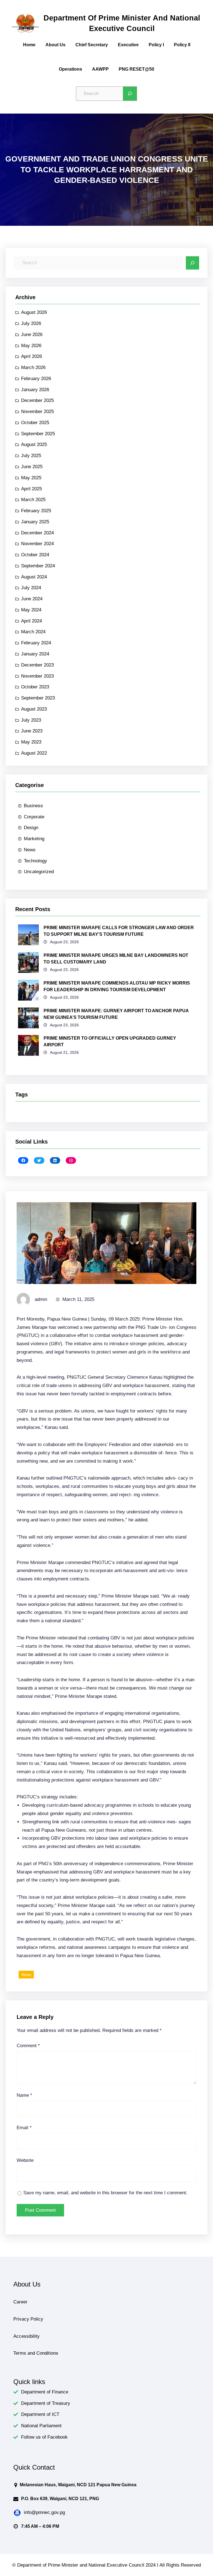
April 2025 (31, 489)
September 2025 (38, 434)
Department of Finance (45, 2392)
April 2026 (31, 356)
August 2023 (34, 709)
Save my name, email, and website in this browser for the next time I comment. (105, 2193)
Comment (28, 2046)
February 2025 (36, 511)
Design (31, 828)
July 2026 (31, 323)
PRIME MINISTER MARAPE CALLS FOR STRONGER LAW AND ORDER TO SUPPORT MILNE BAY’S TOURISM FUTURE (119, 931)
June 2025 (32, 467)
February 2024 (36, 643)
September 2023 (38, 698)
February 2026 (36, 379)
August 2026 (34, 312)
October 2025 (35, 423)
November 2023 (37, 676)
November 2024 (37, 544)
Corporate (34, 817)
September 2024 (38, 566)
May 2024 (31, 610)
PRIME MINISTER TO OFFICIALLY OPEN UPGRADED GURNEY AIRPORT (110, 1041)
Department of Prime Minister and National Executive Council (122, 23)
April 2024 (31, 621)
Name (24, 2095)
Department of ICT (40, 2414)
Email (24, 2128)
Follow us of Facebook (44, 2437)
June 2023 (32, 731)
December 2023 (37, 665)
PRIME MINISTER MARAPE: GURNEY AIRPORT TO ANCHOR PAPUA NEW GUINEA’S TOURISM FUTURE (116, 1014)
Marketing (34, 839)
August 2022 (34, 753)
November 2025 (37, 412)
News (30, 850)
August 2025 (34, 444)
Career (20, 2302)
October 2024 (35, 555)
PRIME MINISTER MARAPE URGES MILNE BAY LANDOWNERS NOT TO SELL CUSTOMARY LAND (116, 959)
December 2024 (37, 533)
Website (25, 2160)
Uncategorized (39, 872)
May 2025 (31, 478)
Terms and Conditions (36, 2353)
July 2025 (31, 456)
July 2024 (31, 588)
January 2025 (35, 522)
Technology (35, 861)
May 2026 (31, 346)
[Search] (130, 94)
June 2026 (32, 335)
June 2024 (32, 599)
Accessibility (26, 2336)
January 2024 (35, 654)
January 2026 (35, 390)
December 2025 (37, 400)
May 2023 (31, 742)
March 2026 (33, 367)
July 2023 (31, 720)
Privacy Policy (28, 2319)
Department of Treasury (46, 2403)
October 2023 (35, 687)
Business (33, 806)
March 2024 (33, 632)
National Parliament (41, 2426)
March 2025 (33, 500)
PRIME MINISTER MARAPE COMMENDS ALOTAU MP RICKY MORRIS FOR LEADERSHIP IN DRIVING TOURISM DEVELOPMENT (117, 986)
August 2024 (34, 577)
